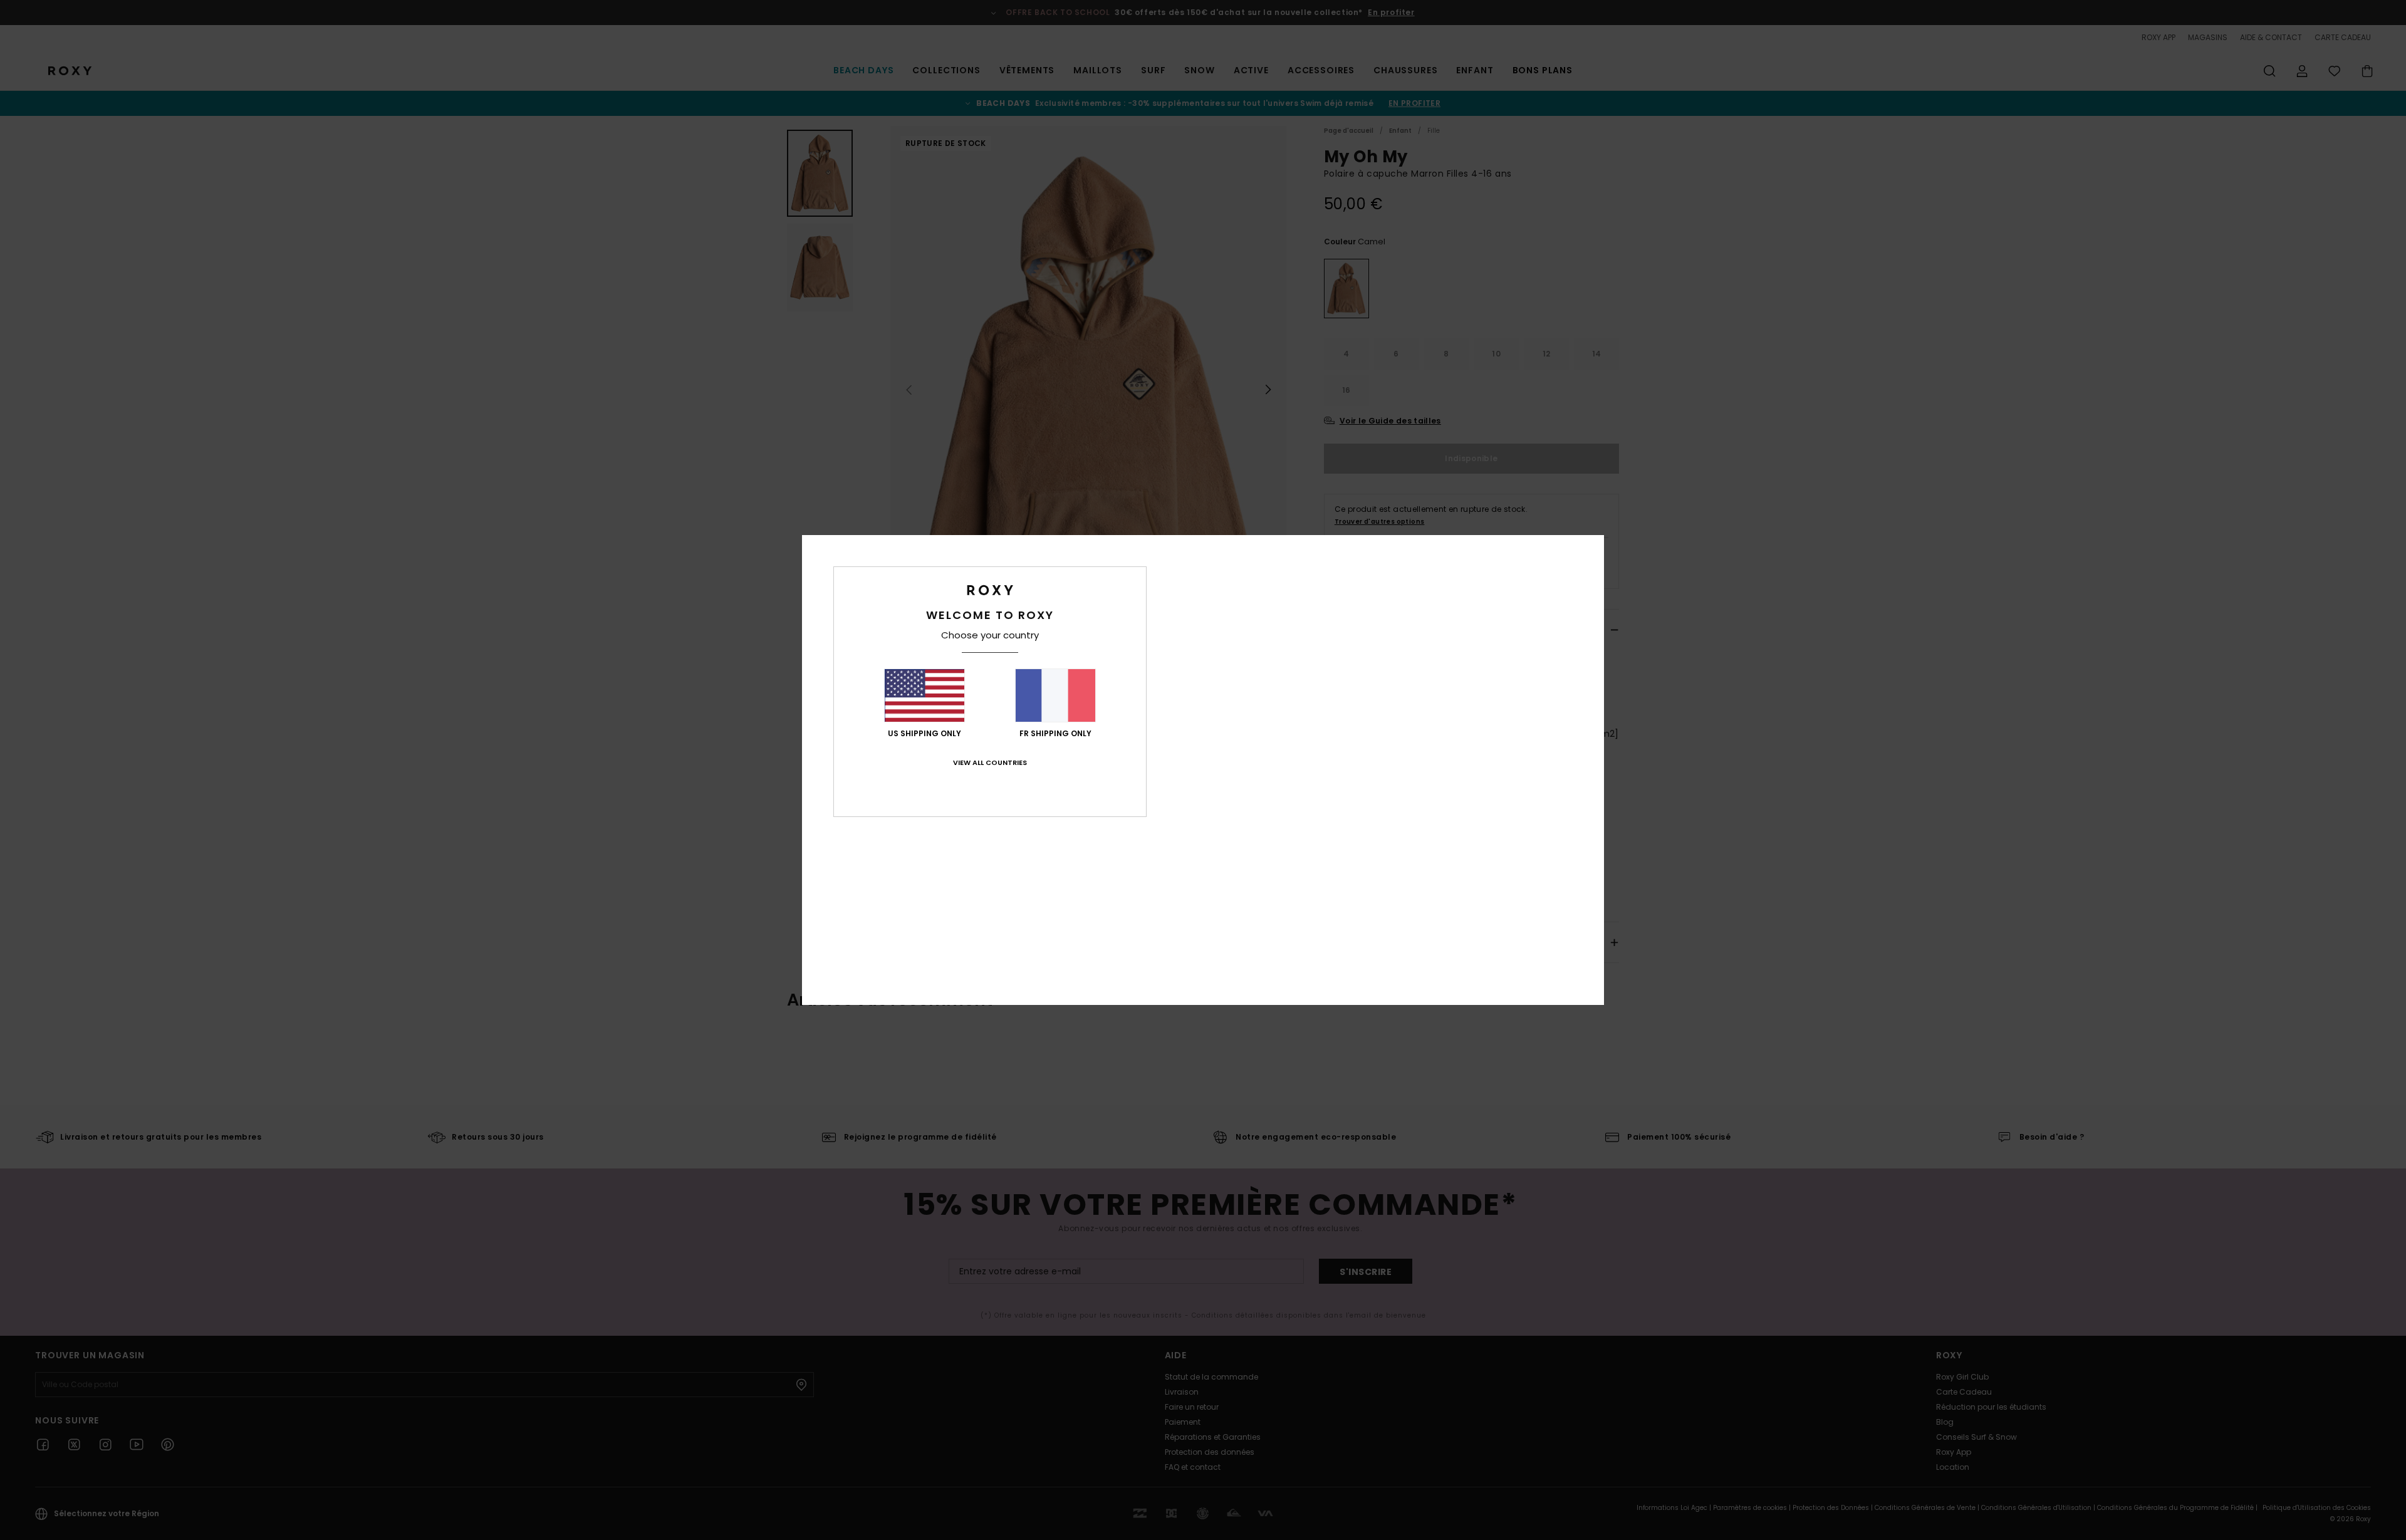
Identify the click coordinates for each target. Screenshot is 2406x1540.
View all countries (990, 762)
